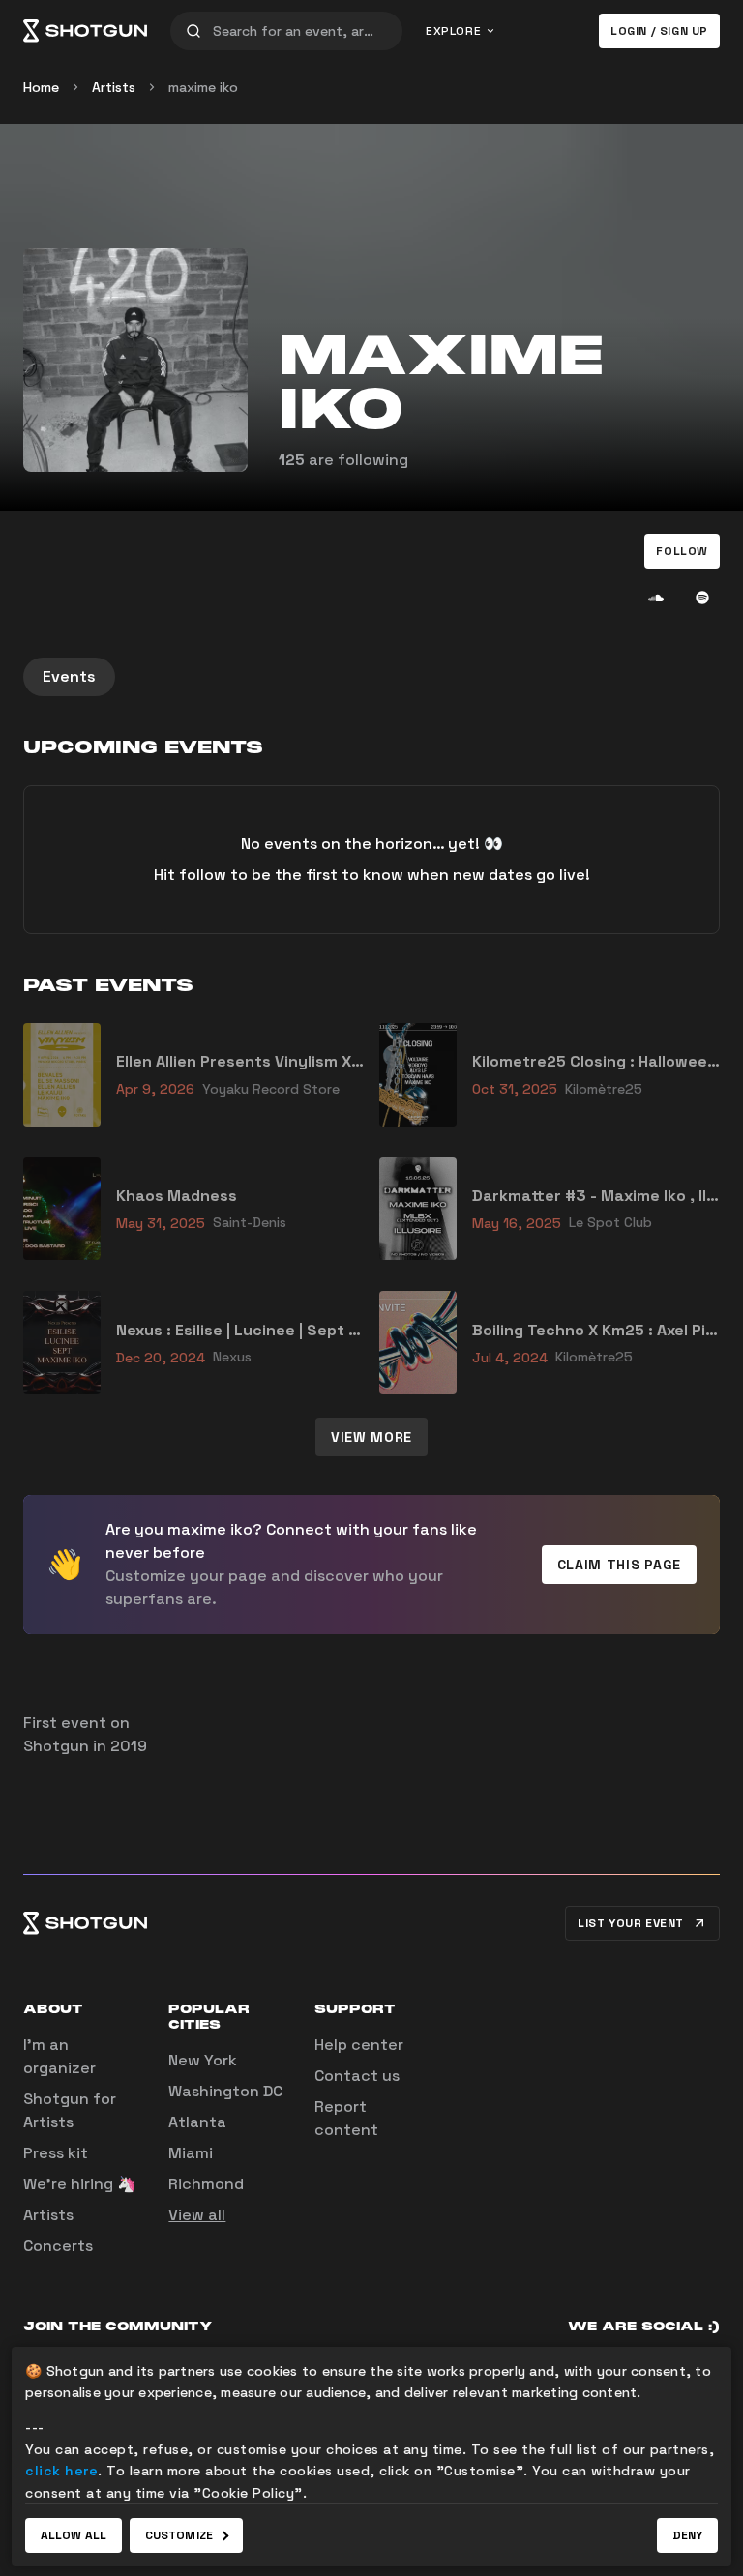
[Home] (85, 31)
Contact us (357, 2076)
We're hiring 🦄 (80, 2184)
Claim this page (620, 1565)
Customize (179, 2535)
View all (197, 2215)
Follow (682, 551)
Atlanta (197, 2122)
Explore (453, 31)
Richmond (206, 2184)
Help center (359, 2045)
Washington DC (225, 2091)
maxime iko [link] (203, 87)
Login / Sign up (659, 31)
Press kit (56, 2153)
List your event (631, 1923)
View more (371, 1437)
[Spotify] (702, 598)
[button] (682, 551)
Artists (114, 87)
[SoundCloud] (656, 598)
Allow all (74, 2535)
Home (41, 87)
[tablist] (371, 677)
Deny (687, 2535)
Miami (191, 2153)
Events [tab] (69, 676)
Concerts (58, 2246)
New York (203, 2060)
